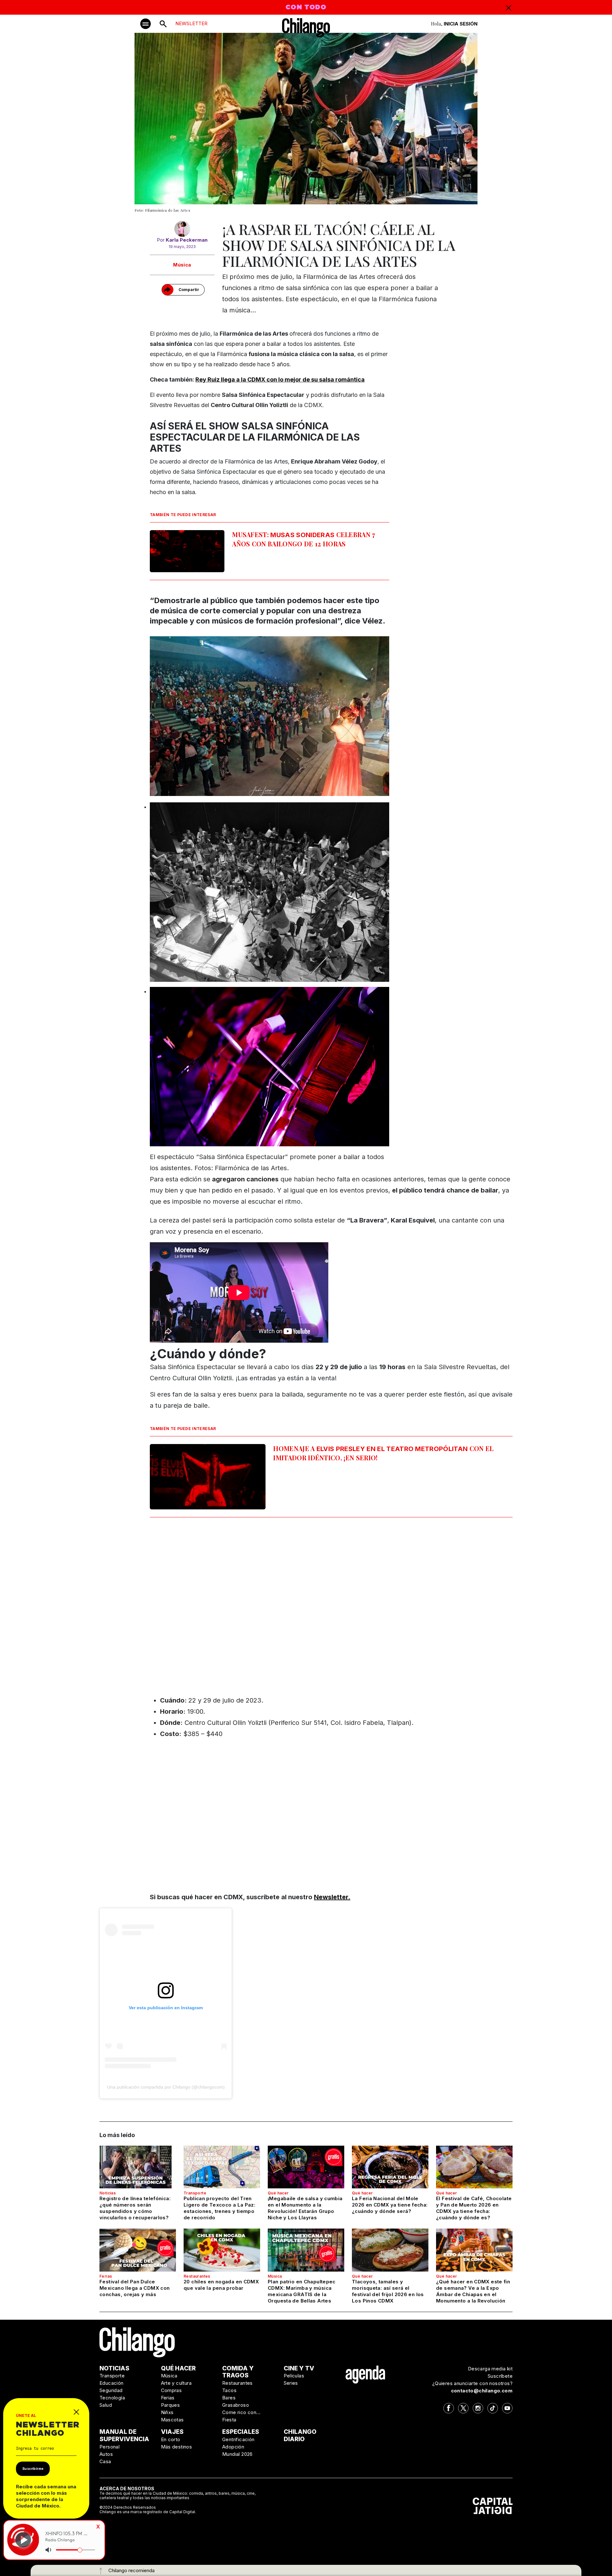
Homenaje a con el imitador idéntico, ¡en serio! (383, 1453)
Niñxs (167, 2412)
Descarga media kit (490, 2369)
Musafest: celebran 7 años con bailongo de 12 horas (304, 539)
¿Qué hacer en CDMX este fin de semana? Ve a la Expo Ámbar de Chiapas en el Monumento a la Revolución (473, 2291)
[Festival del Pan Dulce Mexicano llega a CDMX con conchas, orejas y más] (138, 2250)
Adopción (233, 2447)
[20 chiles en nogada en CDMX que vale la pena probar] (222, 2250)
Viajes (172, 2432)
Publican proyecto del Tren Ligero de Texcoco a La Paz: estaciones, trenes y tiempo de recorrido (219, 2208)
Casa (105, 2461)
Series (291, 2383)
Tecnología (112, 2398)
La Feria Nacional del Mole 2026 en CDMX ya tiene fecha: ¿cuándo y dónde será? (390, 2205)
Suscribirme (33, 2469)
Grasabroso (236, 2405)
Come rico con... (241, 2412)
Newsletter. (332, 1897)
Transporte (195, 2193)
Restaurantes (197, 2276)
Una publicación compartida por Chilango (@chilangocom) (166, 2087)
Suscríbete (500, 2376)
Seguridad (111, 2390)
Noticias (108, 2193)
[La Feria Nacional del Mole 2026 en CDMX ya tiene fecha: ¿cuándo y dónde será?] (390, 2167)
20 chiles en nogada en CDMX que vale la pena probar (221, 2285)
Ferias (106, 2276)
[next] (566, 1288)
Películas (294, 2376)
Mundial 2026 (237, 2454)
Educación (112, 2383)
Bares (229, 2398)
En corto (171, 2439)
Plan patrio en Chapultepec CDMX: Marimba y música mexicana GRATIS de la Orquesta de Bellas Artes (302, 2291)
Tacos (229, 2390)
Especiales (241, 2432)
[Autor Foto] (182, 229)
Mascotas (172, 2420)
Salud (106, 2405)
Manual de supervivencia (124, 2435)
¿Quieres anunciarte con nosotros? (472, 2383)
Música (182, 265)
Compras (171, 2390)
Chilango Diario (300, 2435)
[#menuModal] (146, 24)
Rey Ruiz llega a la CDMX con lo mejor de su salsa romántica (280, 379)
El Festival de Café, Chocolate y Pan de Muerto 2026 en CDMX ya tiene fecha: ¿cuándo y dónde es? (474, 2208)
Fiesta (229, 2420)
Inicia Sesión (461, 24)
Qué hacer (278, 2193)
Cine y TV (299, 2368)
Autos (106, 2454)
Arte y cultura (176, 2383)
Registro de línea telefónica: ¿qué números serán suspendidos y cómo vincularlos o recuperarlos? (135, 2208)
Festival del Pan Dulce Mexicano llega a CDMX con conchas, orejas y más (135, 2288)
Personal (109, 2447)
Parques (171, 2405)
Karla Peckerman (187, 240)
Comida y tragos (238, 2372)
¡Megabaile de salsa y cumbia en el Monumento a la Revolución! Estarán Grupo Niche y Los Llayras (305, 2208)
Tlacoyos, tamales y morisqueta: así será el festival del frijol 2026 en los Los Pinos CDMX (388, 2291)
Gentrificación (238, 2439)
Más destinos (177, 2447)
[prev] (46, 1288)
